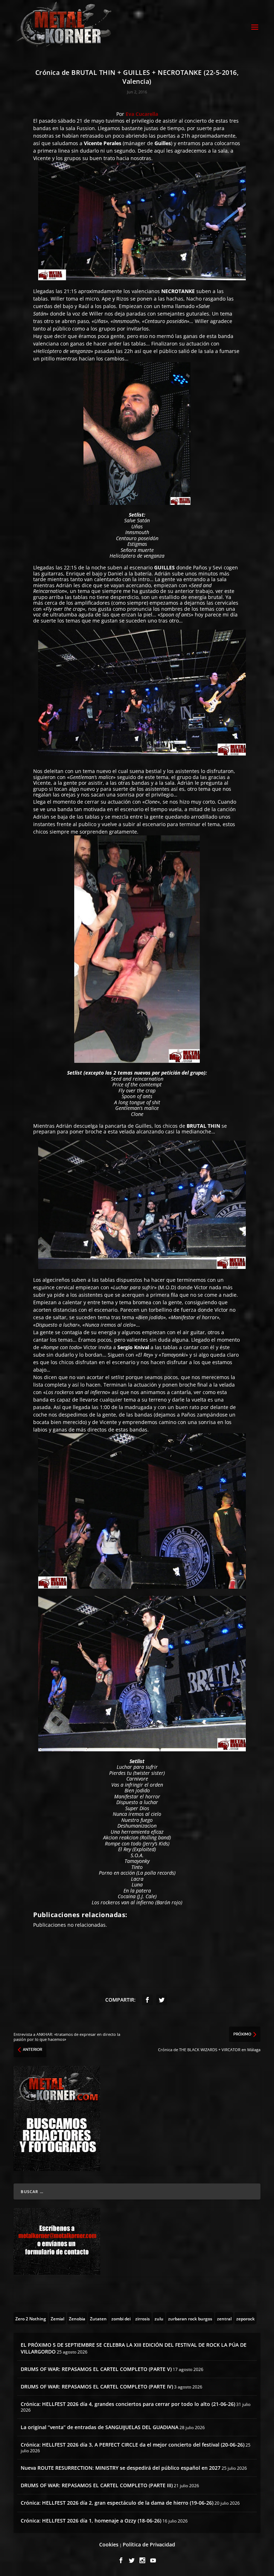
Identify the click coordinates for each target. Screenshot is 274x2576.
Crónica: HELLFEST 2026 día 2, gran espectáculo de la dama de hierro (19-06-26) (117, 2503)
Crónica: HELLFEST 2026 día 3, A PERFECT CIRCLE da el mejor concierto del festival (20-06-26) (133, 2445)
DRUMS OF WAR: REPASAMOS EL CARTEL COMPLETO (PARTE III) (97, 2485)
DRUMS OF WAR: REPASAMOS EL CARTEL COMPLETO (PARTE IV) (97, 2386)
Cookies (109, 2544)
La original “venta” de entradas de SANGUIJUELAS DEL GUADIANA (100, 2427)
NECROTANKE (178, 291)
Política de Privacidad (149, 2544)
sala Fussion (80, 128)
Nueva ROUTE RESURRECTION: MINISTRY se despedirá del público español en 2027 (121, 2468)
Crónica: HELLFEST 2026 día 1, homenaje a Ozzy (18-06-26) (91, 2521)
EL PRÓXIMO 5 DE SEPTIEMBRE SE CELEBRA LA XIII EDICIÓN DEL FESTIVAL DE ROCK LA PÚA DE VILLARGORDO (134, 2348)
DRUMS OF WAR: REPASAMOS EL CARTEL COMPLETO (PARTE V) (96, 2369)
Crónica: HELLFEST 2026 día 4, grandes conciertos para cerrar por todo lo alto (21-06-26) (128, 2404)
